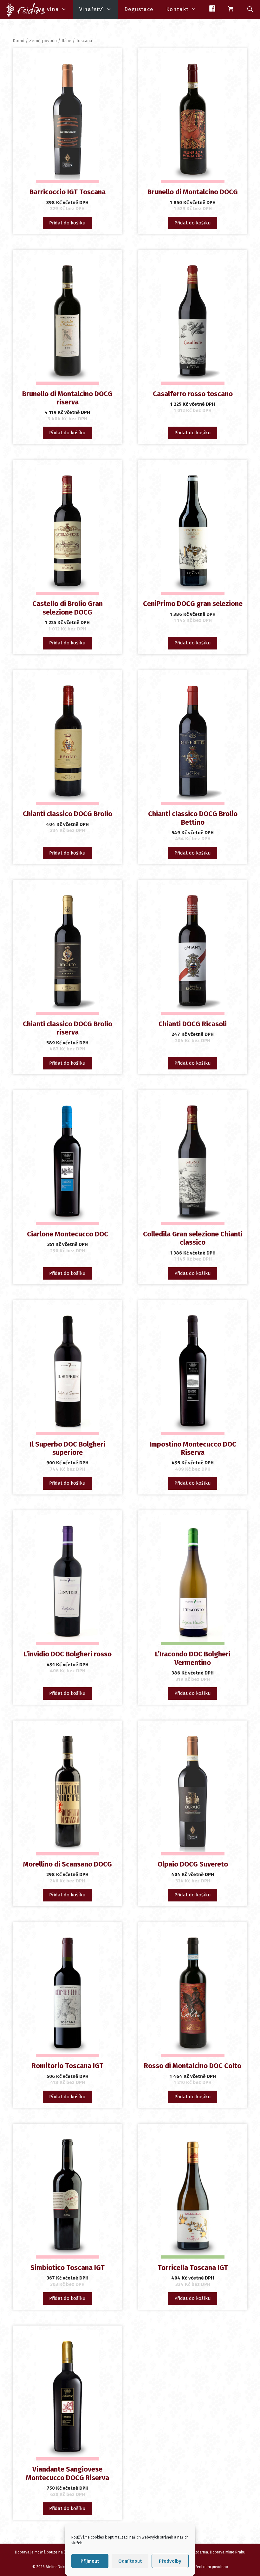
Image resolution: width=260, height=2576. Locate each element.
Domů (19, 41)
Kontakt (177, 9)
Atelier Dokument (60, 2567)
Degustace (139, 9)
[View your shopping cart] (231, 10)
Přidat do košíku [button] (67, 223)
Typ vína (47, 9)
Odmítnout (130, 2561)
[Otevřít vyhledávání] (250, 10)
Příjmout (90, 2561)
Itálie (66, 41)
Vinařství (92, 9)
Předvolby (170, 2561)
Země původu (43, 41)
